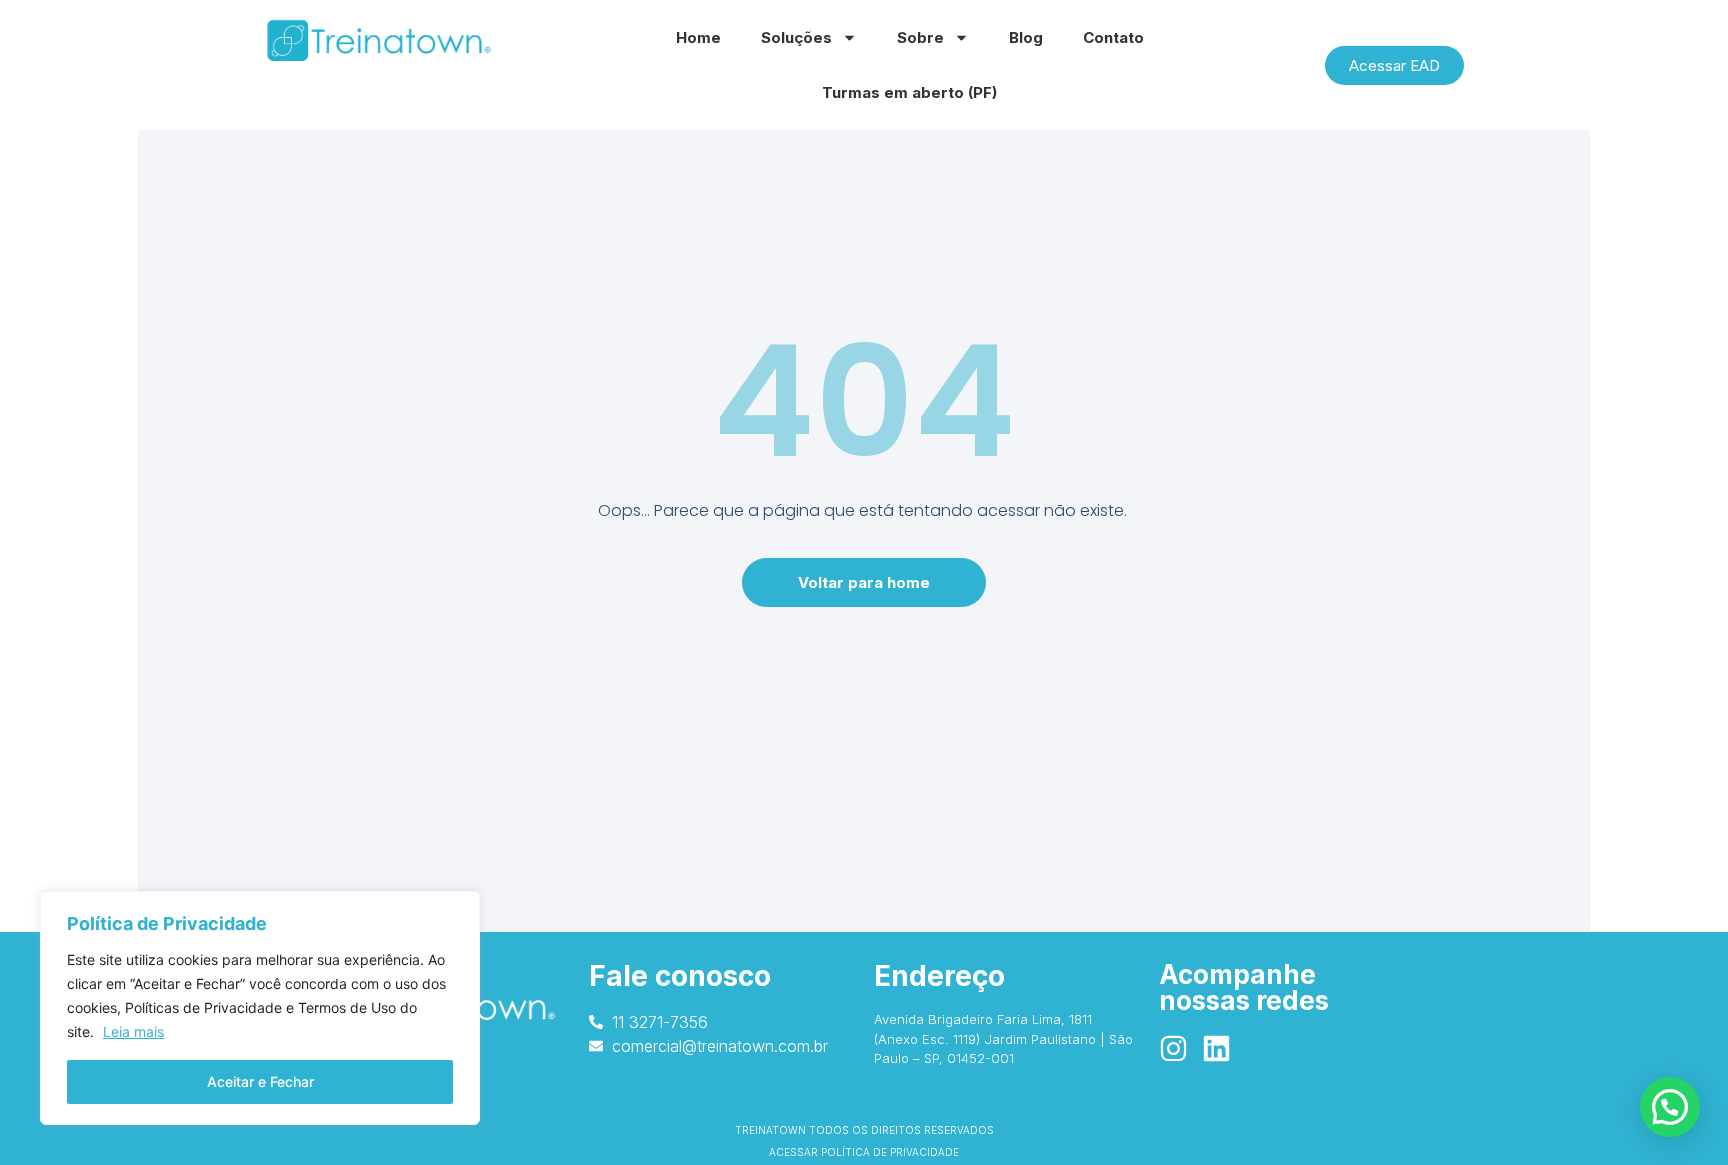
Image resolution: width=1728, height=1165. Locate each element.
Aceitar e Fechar (260, 1081)
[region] (260, 1008)
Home (698, 37)
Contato (1113, 37)
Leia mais (133, 1031)
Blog (1026, 37)
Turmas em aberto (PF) (909, 92)
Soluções (796, 37)
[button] (1670, 1107)
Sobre (920, 37)
